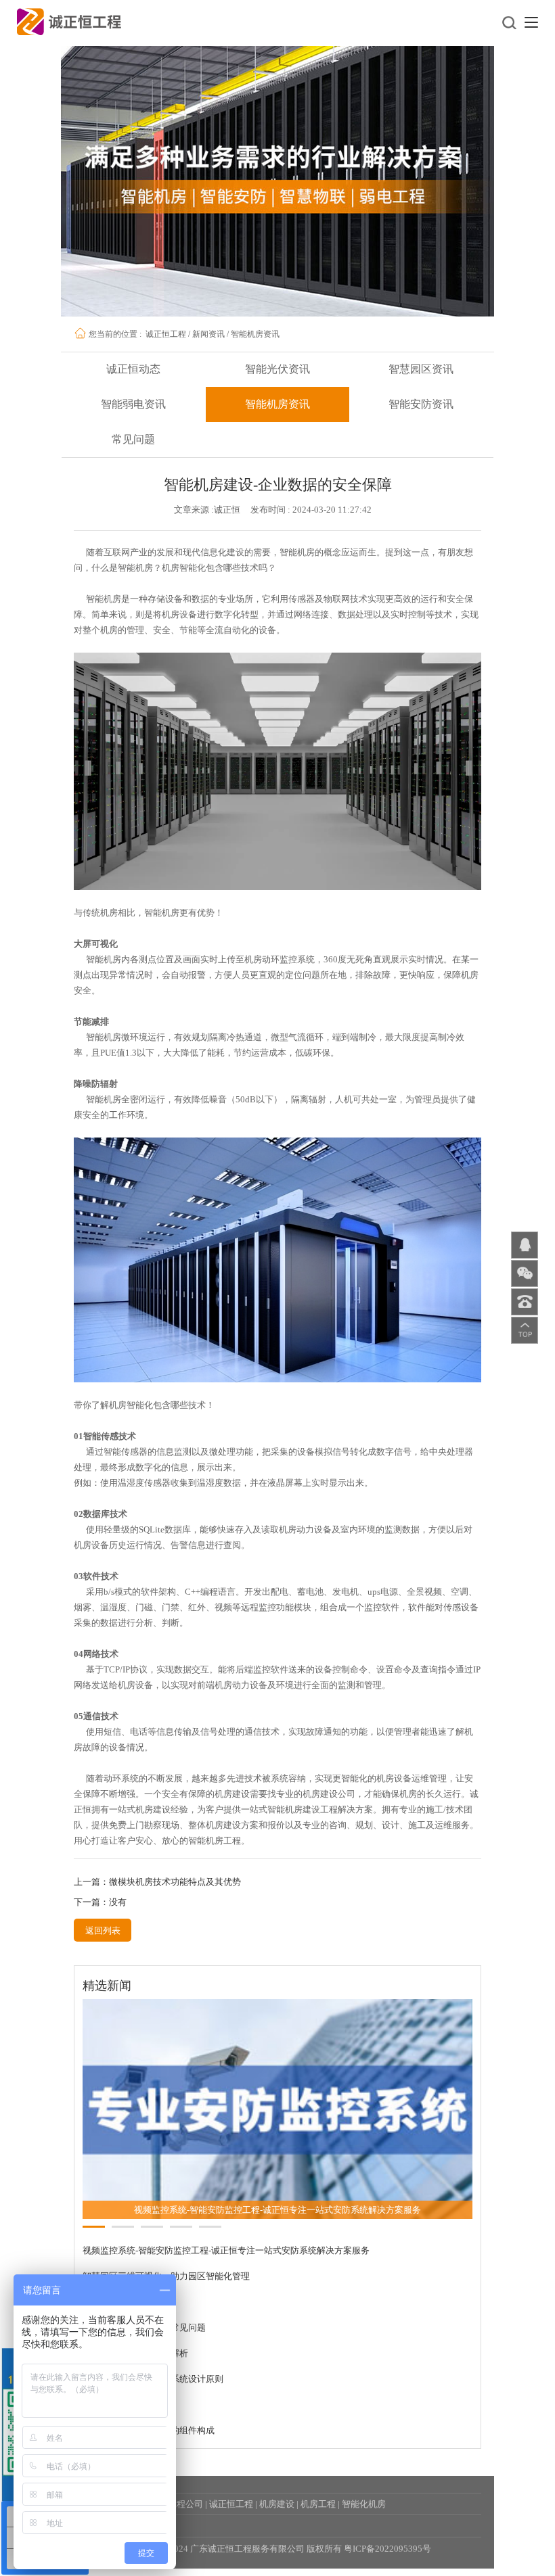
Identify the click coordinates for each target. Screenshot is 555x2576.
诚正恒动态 (133, 369)
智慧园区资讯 (421, 369)
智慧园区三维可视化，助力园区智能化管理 (166, 2291)
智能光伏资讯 (277, 369)
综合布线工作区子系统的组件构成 (149, 2445)
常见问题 (133, 439)
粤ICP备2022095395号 (387, 2563)
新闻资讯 (208, 334)
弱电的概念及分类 (118, 2419)
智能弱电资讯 (133, 404)
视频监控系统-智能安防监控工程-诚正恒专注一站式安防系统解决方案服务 (226, 2265)
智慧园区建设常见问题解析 (135, 2368)
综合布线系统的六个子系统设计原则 (153, 2394)
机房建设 (277, 2519)
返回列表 (103, 1930)
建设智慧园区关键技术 (127, 2317)
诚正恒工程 (166, 334)
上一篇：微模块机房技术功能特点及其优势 (157, 1882)
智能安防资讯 (421, 404)
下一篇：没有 (100, 1902)
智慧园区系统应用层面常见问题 (144, 2342)
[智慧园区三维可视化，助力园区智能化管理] (278, 2115)
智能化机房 (364, 2519)
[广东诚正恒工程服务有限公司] (69, 21)
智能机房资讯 (255, 334)
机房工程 (318, 2519)
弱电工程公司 (177, 2519)
